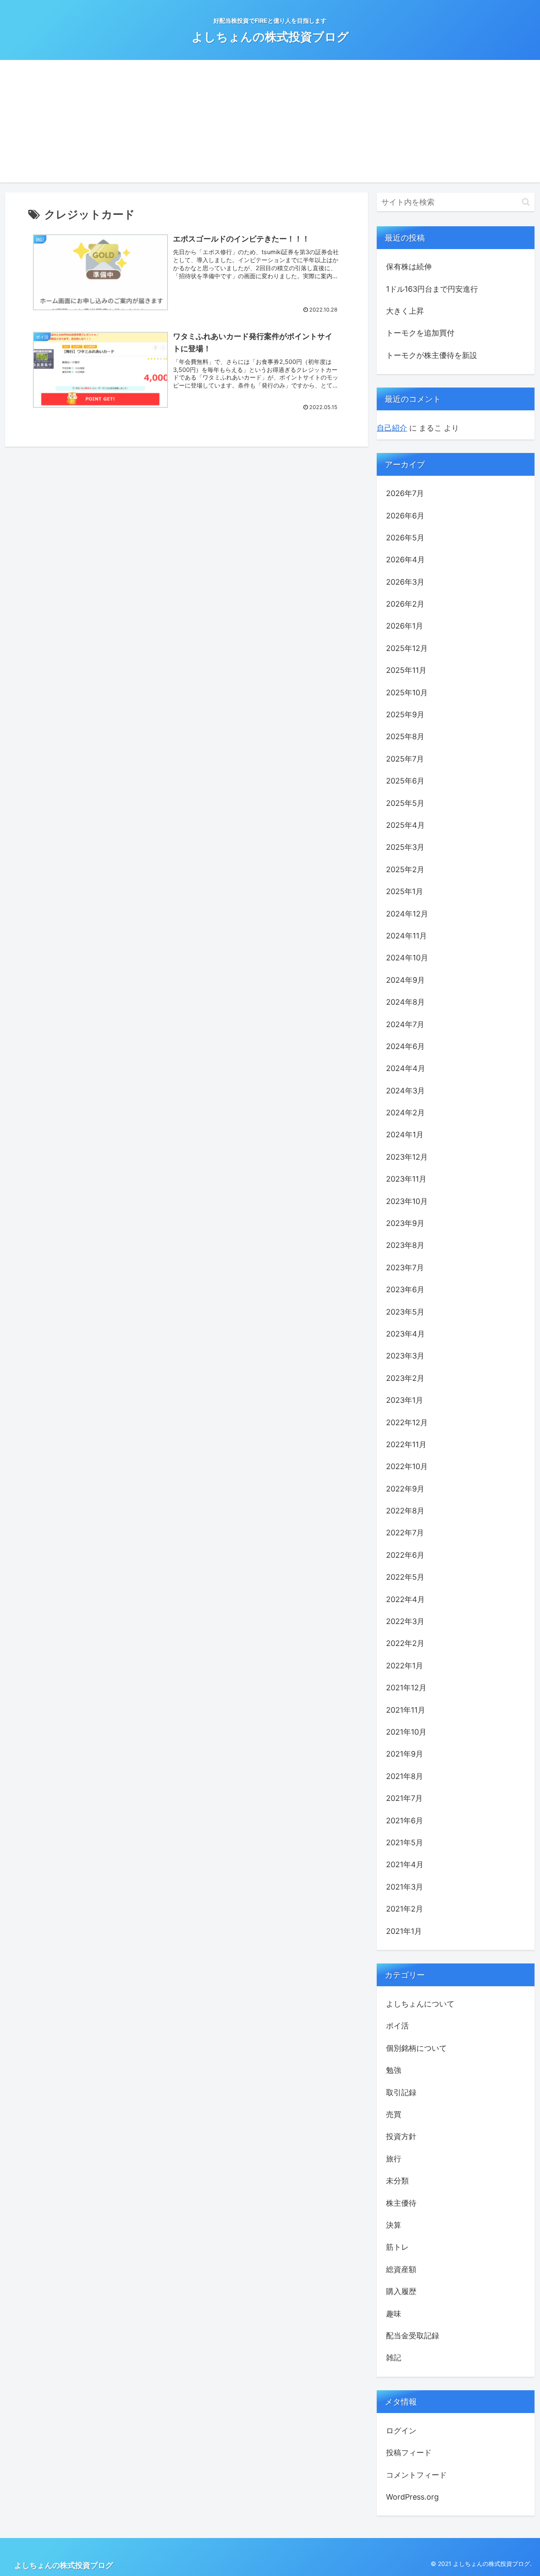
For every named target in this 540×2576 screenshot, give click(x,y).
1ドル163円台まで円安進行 (432, 289)
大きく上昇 (405, 311)
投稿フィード (409, 2453)
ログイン (401, 2430)
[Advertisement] (270, 123)
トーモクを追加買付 (420, 333)
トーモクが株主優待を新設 (432, 355)
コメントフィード (416, 2474)
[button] (526, 202)
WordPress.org (412, 2497)
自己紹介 (392, 428)
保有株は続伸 (409, 267)
